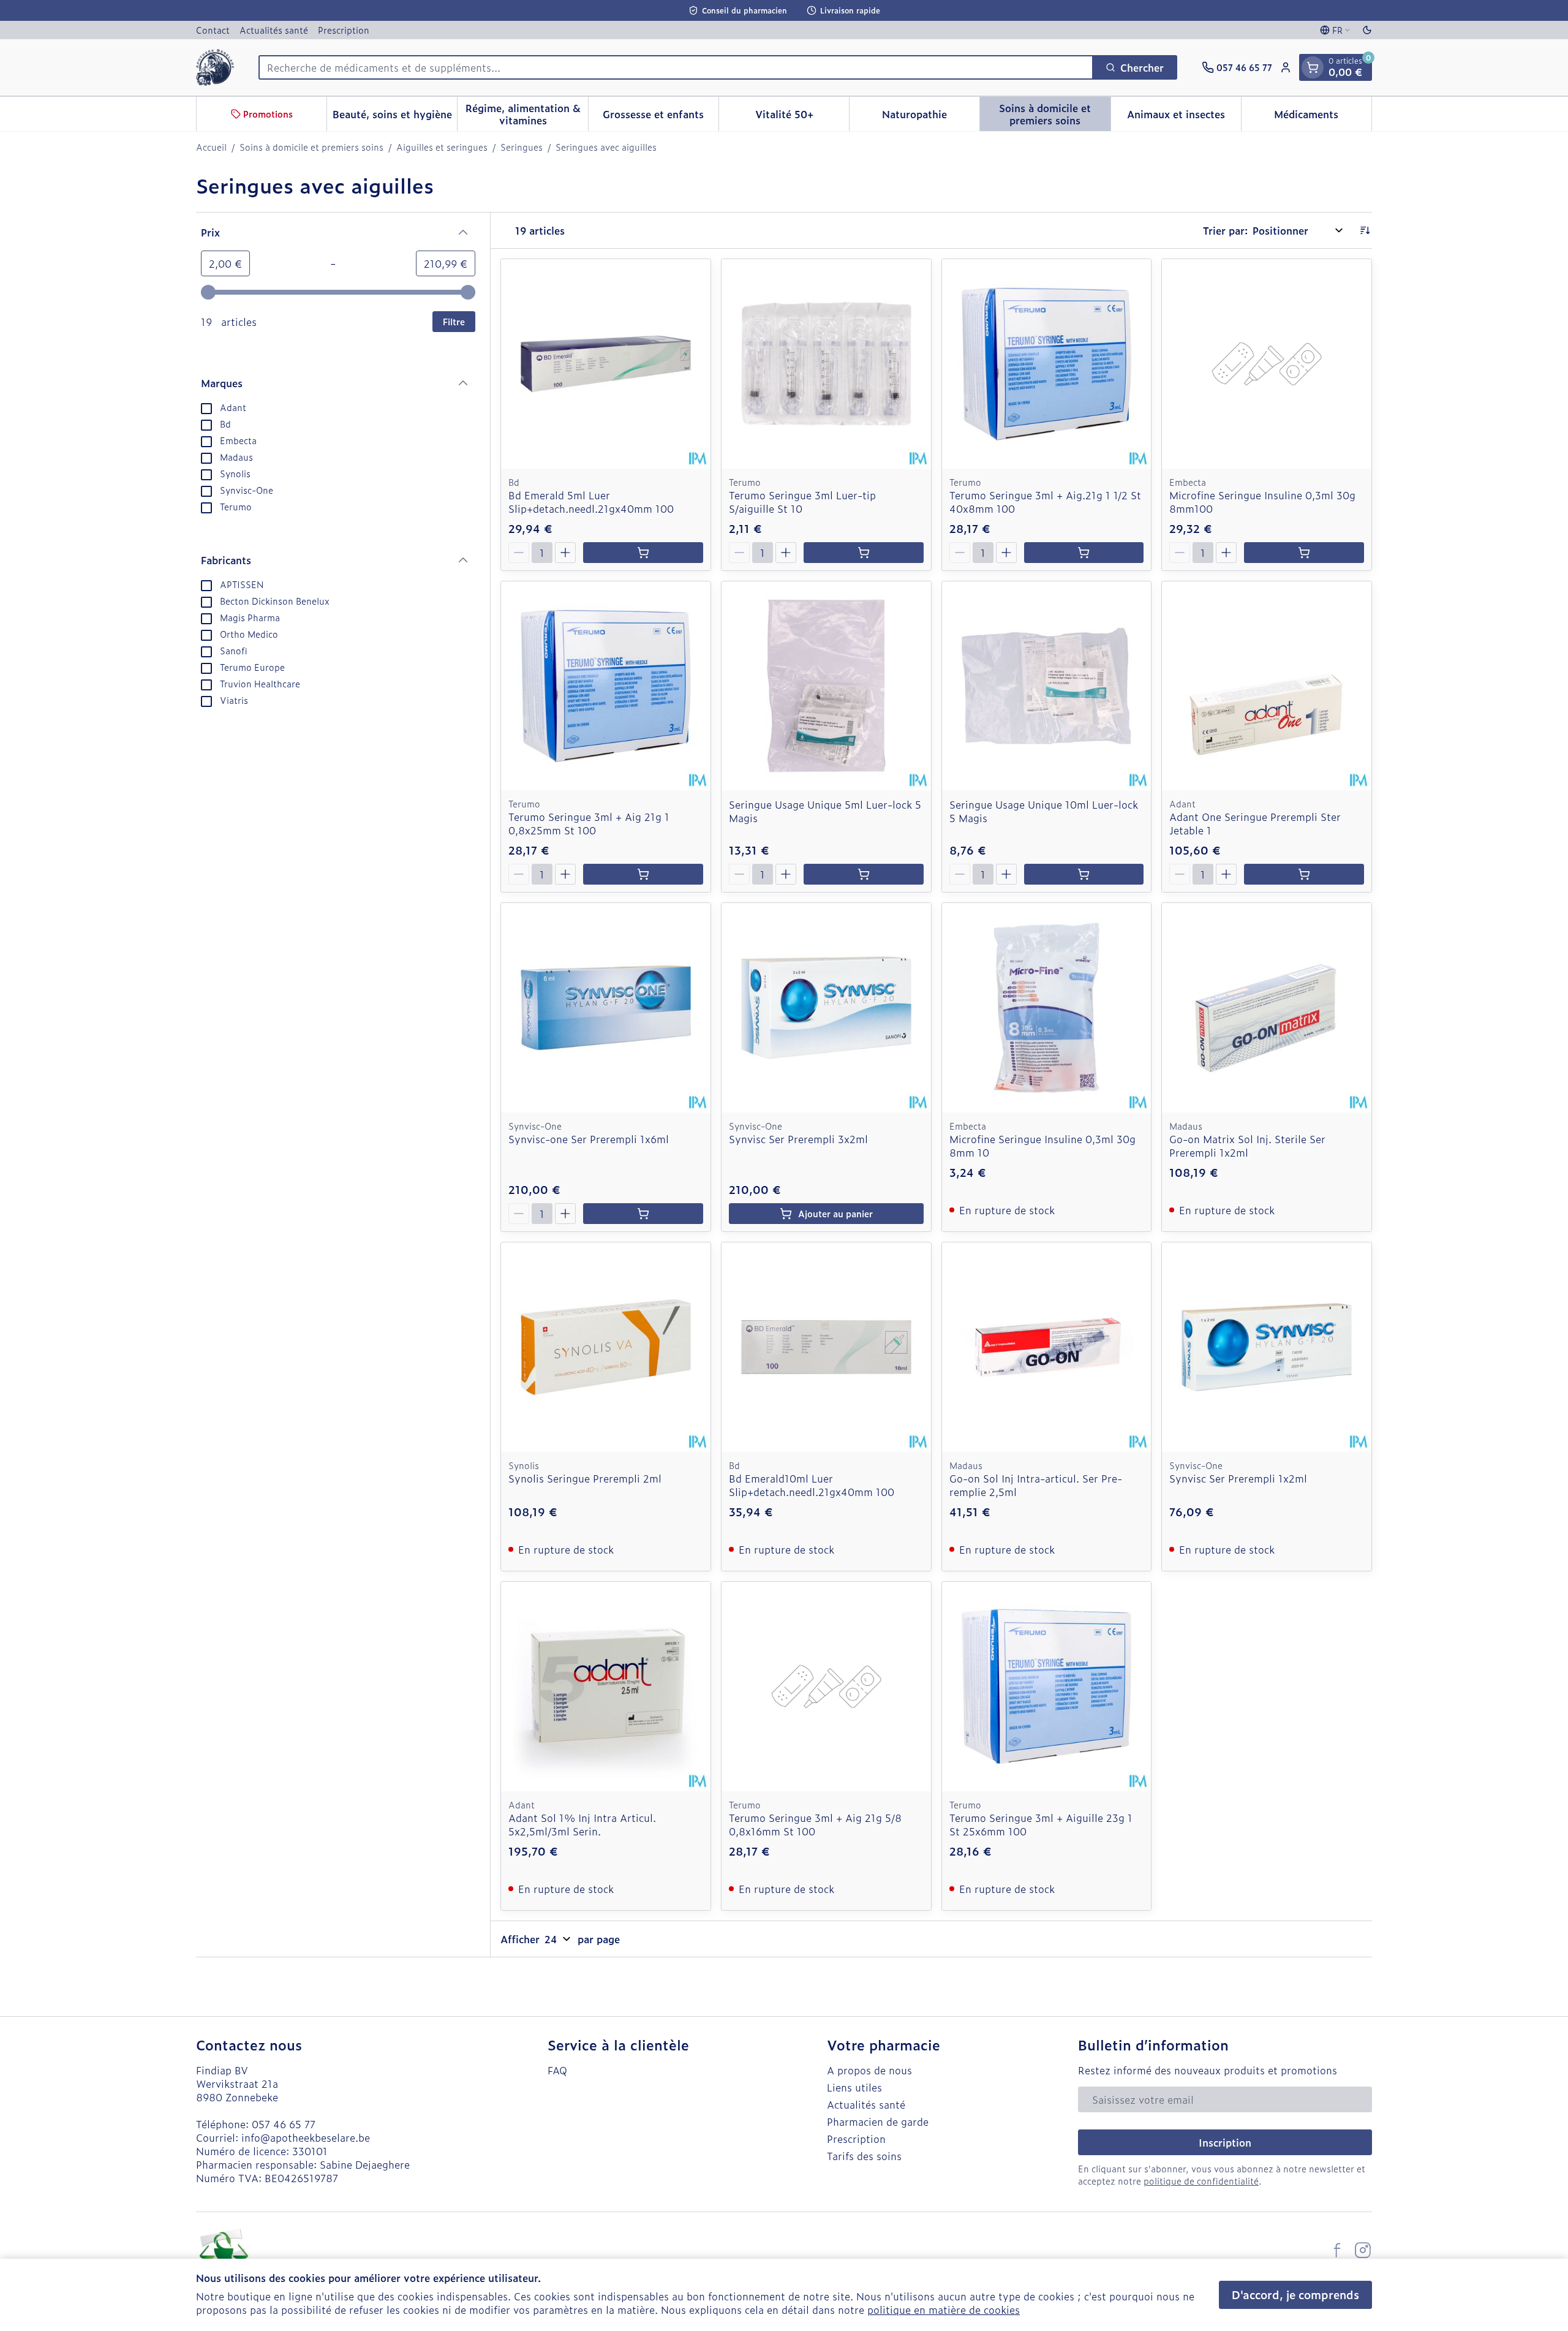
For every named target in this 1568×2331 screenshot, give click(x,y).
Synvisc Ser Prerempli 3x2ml (798, 1139)
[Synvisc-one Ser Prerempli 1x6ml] (606, 1008)
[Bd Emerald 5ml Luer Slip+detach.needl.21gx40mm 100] (606, 364)
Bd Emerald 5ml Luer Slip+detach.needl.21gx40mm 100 (591, 502)
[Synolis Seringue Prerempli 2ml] (606, 1347)
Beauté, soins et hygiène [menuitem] (395, 117)
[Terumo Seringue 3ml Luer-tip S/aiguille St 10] (826, 364)
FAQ (557, 2070)
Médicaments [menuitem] (1323, 117)
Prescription (344, 30)
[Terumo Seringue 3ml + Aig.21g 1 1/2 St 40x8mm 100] (1047, 364)
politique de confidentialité (1201, 2181)
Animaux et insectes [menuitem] (1184, 117)
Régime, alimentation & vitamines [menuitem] (526, 114)
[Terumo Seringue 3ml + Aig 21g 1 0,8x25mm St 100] (606, 686)
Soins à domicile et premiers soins (311, 147)
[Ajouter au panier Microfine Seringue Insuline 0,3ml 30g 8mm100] (1304, 553)
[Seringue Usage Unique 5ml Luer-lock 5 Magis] (826, 686)
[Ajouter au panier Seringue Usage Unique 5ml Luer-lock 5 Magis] (864, 874)
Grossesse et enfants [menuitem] (661, 117)
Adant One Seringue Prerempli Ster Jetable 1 (1255, 823)
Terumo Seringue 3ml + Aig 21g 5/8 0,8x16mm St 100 (815, 1824)
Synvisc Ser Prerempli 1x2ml (1238, 1478)
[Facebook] (1337, 2250)
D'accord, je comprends (1295, 2295)
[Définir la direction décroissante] (1365, 230)
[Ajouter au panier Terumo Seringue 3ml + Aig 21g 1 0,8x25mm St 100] (643, 874)
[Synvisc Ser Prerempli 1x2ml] (1267, 1347)
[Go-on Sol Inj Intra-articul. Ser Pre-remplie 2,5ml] (1047, 1347)
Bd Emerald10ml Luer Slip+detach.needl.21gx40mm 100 (812, 1485)
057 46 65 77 (284, 2124)
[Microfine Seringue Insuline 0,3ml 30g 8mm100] (1267, 364)
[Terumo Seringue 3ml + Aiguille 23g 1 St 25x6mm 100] (1047, 1687)
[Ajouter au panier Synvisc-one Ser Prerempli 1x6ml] (643, 1214)
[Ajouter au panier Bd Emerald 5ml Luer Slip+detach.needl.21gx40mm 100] (643, 553)
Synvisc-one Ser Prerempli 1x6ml (589, 1139)
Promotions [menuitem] (268, 114)
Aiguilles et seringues (442, 147)
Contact (213, 30)
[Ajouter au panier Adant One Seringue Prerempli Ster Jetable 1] (1304, 874)
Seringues (522, 147)
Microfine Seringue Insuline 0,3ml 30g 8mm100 (1262, 502)
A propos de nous (869, 2070)
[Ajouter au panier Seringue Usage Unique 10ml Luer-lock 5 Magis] (1084, 874)
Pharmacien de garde (878, 2121)
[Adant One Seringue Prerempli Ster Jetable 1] (1267, 686)
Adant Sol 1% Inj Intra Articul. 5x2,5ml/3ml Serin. (582, 1824)
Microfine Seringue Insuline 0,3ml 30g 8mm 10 (1042, 1146)
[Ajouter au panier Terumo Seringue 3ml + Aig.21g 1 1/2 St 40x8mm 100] (1084, 553)
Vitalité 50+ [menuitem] (802, 117)
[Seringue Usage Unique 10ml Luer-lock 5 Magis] (1047, 686)
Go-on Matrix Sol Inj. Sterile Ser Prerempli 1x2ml (1247, 1146)
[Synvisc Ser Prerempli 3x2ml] (826, 1008)
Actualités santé (274, 30)
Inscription (1225, 2142)
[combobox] (676, 67)
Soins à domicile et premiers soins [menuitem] (1054, 114)
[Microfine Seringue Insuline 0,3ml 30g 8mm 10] (1047, 1008)
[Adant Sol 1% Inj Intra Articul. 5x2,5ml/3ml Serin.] (606, 1687)
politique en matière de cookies (944, 2310)
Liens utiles (854, 2087)
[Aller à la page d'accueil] (215, 67)
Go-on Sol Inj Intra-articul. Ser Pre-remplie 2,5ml (1036, 1485)
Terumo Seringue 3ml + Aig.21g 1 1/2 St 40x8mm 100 (1045, 502)
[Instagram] (1363, 2250)
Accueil (211, 147)
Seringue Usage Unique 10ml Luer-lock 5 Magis (1044, 811)
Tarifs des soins (864, 2156)
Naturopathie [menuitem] (931, 117)
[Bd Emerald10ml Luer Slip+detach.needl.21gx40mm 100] (826, 1347)
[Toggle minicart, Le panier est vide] (1313, 67)
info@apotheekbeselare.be (306, 2137)
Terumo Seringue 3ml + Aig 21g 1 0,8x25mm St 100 (589, 823)
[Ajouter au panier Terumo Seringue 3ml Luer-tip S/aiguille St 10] (864, 553)
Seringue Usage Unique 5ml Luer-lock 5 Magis (825, 811)
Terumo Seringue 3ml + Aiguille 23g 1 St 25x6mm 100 (1041, 1824)
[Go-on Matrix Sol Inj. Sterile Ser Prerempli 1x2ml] (1267, 1008)
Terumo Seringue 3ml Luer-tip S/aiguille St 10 (802, 502)
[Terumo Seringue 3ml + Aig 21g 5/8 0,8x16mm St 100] (826, 1687)
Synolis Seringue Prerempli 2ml (585, 1478)
